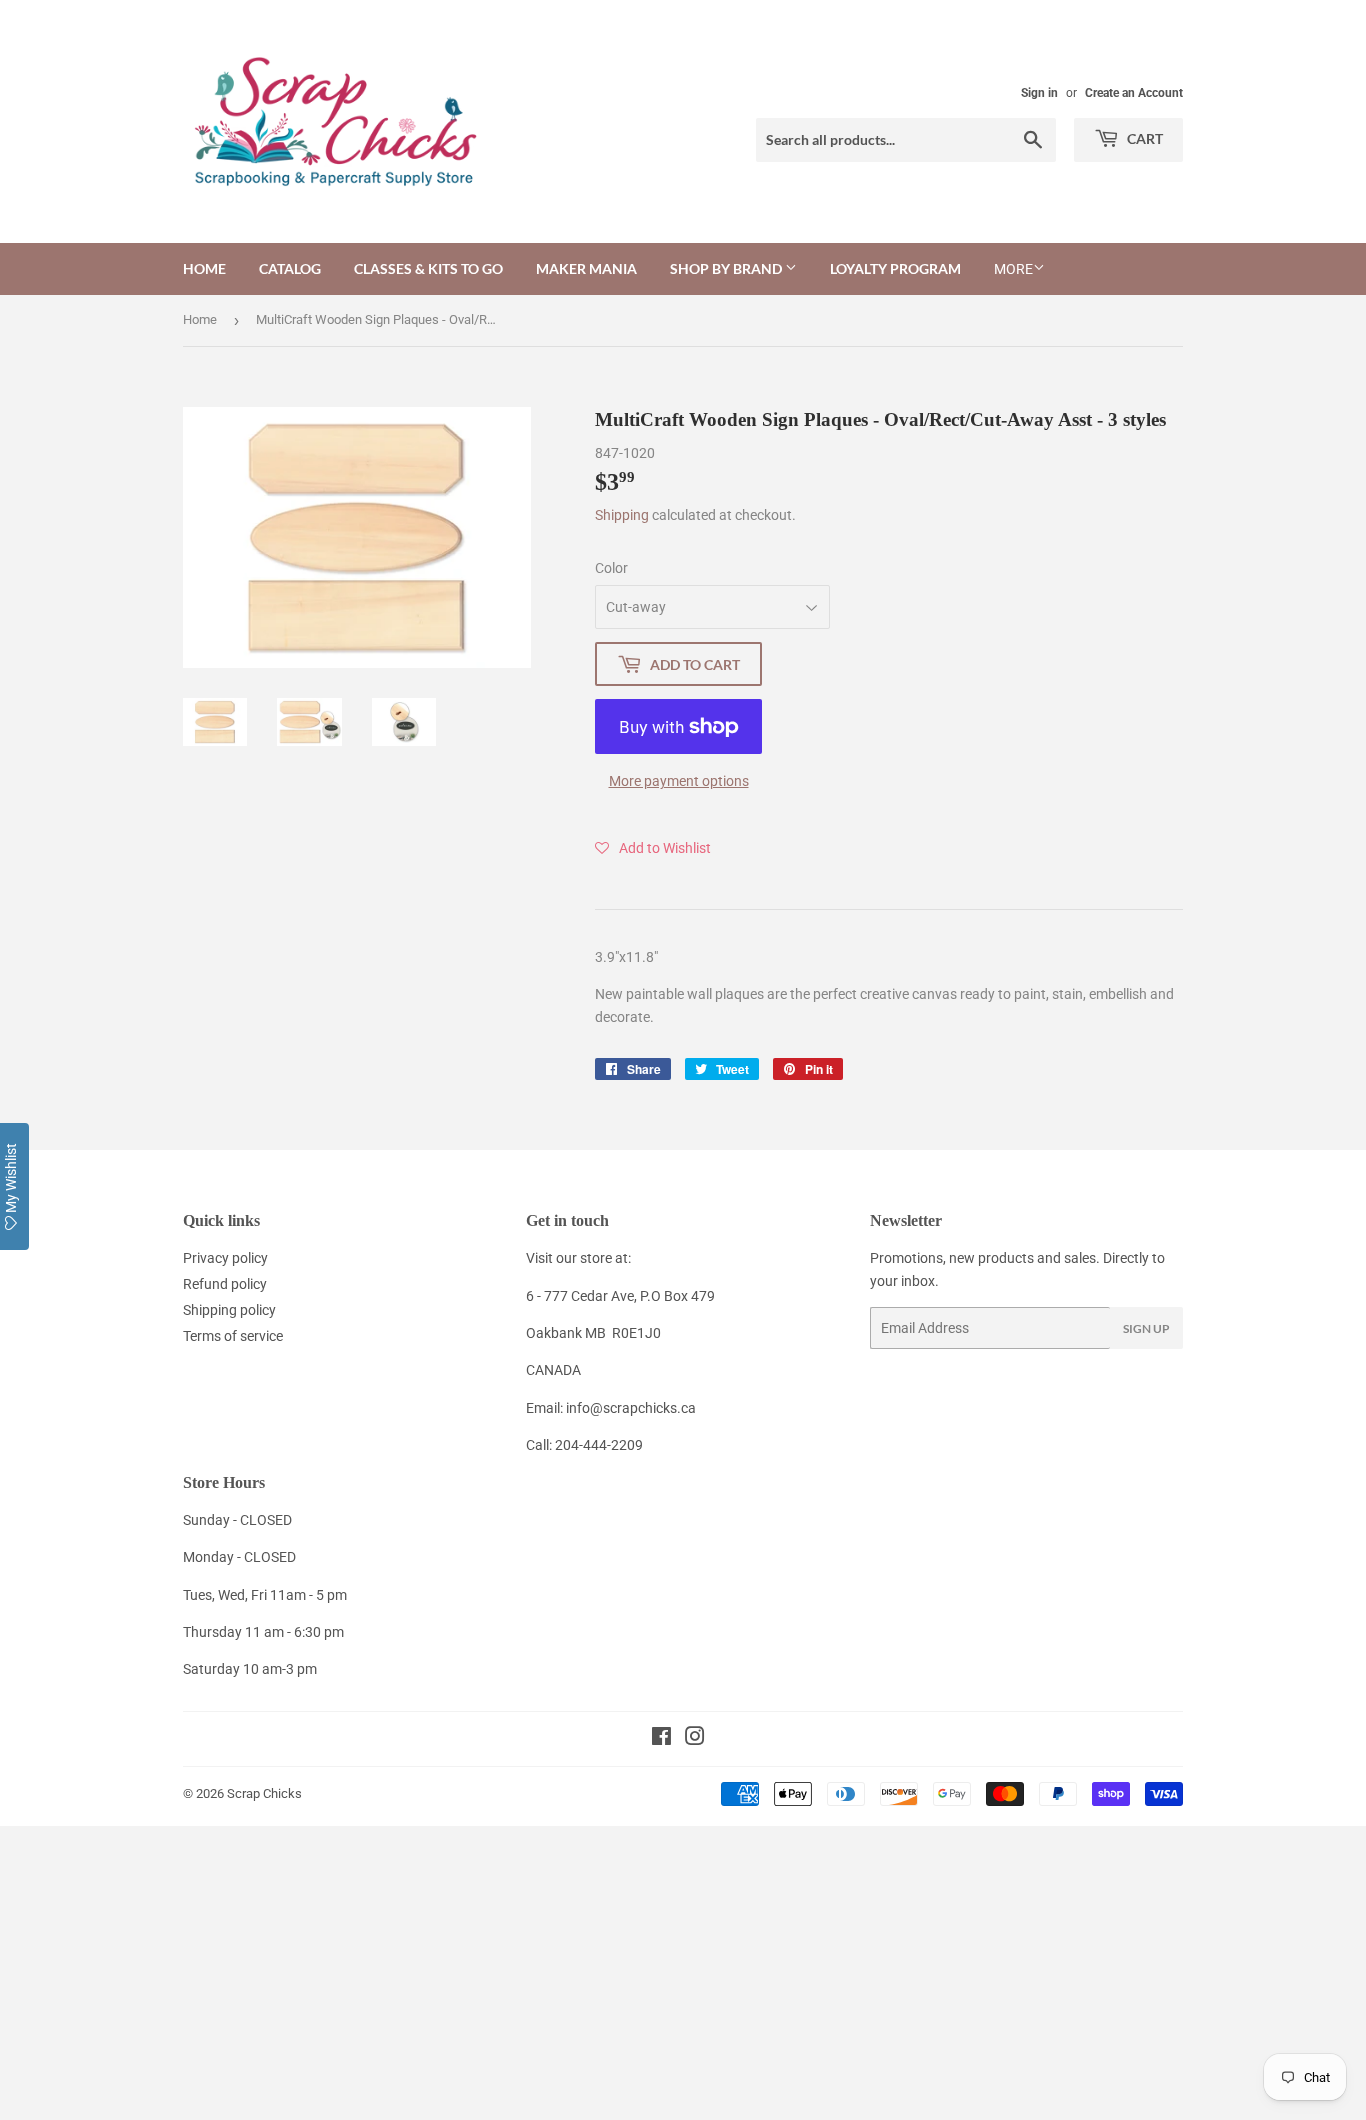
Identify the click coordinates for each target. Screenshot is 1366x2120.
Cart (1143, 138)
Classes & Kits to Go (428, 268)
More (1013, 269)
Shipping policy (229, 1310)
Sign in (1039, 93)
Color (611, 568)
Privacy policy (225, 1258)
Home (204, 268)
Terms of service (233, 1336)
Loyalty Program (895, 268)
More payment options (679, 781)
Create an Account (1134, 93)
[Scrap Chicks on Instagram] (695, 1739)
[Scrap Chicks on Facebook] (661, 1739)
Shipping (622, 515)
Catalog (290, 268)
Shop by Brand (727, 268)
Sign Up (1146, 1328)
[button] (653, 848)
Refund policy (225, 1284)
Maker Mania (586, 268)
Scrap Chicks (264, 1793)
